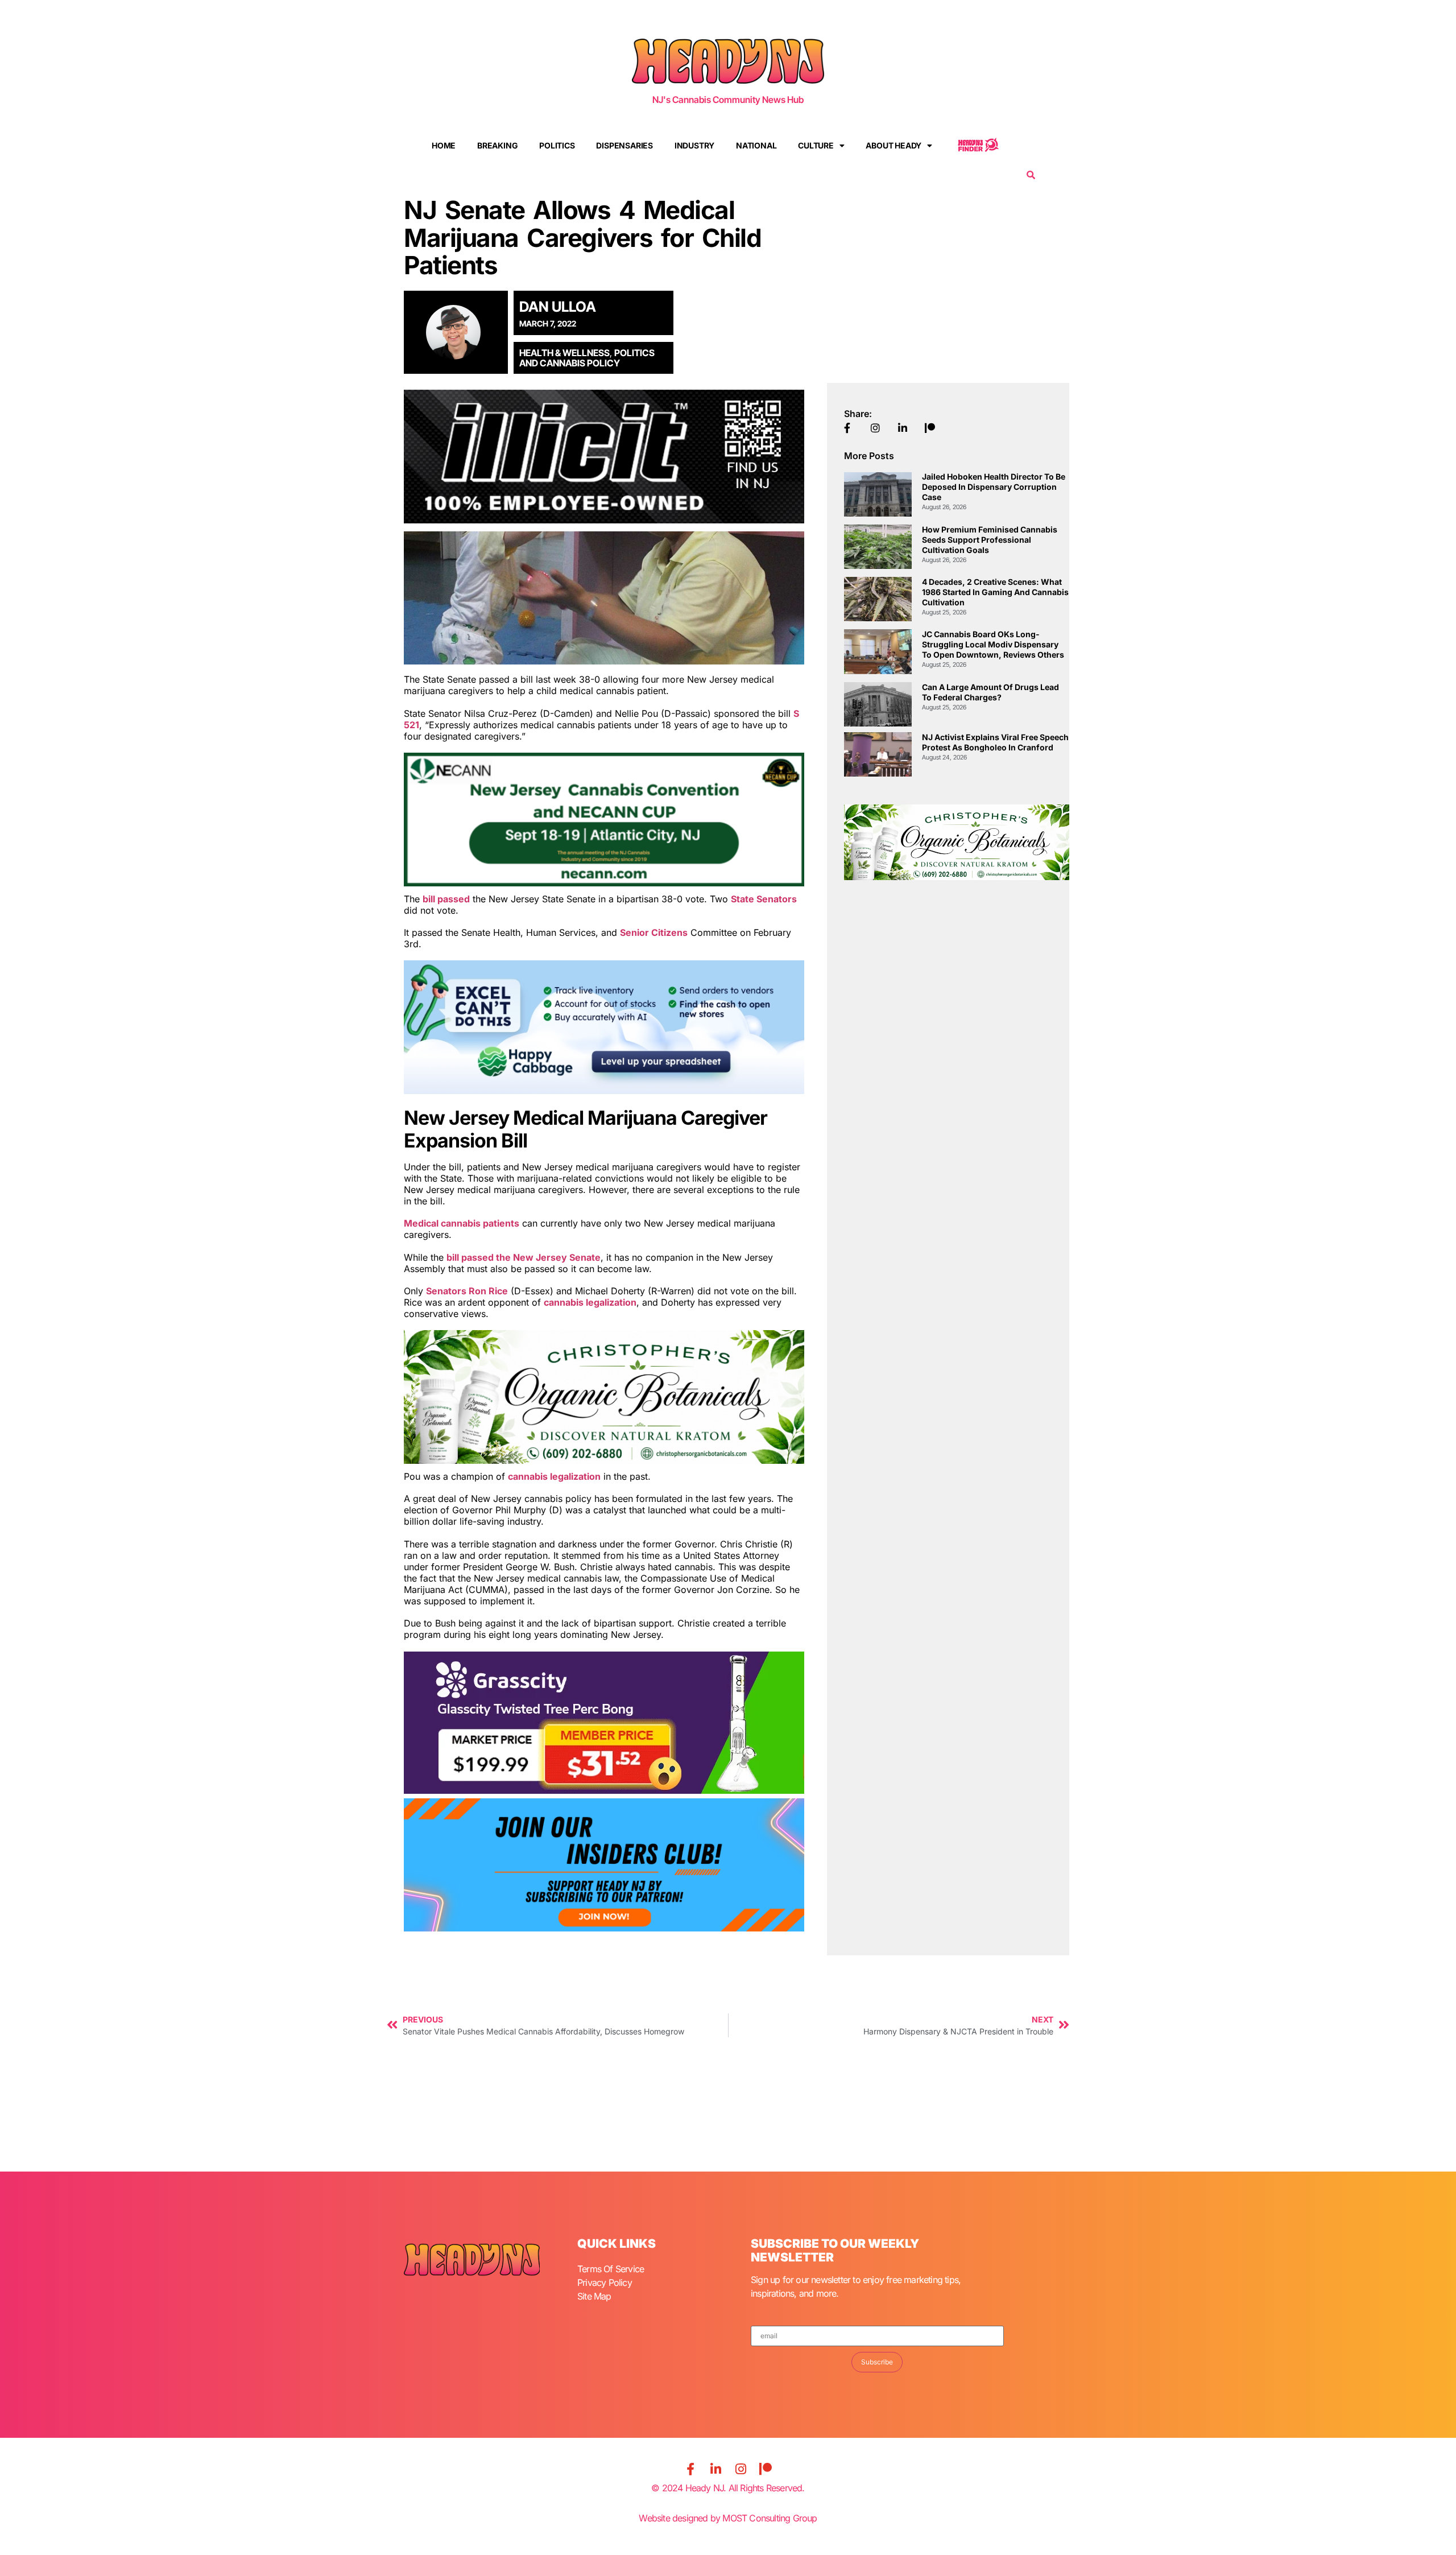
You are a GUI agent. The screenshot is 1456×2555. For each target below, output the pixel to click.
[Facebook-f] (690, 2469)
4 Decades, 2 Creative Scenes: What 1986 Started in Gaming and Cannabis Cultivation (995, 592)
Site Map (594, 2296)
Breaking (497, 145)
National (756, 145)
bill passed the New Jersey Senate (524, 1257)
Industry (694, 145)
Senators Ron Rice (467, 1291)
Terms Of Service (611, 2269)
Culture (816, 145)
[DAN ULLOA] (460, 332)
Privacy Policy (605, 2282)
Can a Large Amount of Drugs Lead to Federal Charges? (990, 692)
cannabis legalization (590, 1302)
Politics (557, 145)
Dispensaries (624, 145)
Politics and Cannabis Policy (587, 358)
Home (444, 145)
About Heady (894, 145)
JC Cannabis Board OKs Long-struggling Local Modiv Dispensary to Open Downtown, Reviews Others (993, 644)
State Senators (764, 899)
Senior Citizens (654, 932)
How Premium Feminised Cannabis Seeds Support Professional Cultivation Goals (990, 540)
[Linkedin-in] (715, 2469)
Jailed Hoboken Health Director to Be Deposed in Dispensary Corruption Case (994, 487)
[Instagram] (741, 2469)
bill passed (446, 899)
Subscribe (877, 2362)
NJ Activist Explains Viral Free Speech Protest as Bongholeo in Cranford (995, 742)
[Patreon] (766, 2469)
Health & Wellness (564, 353)
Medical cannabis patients (462, 1223)
